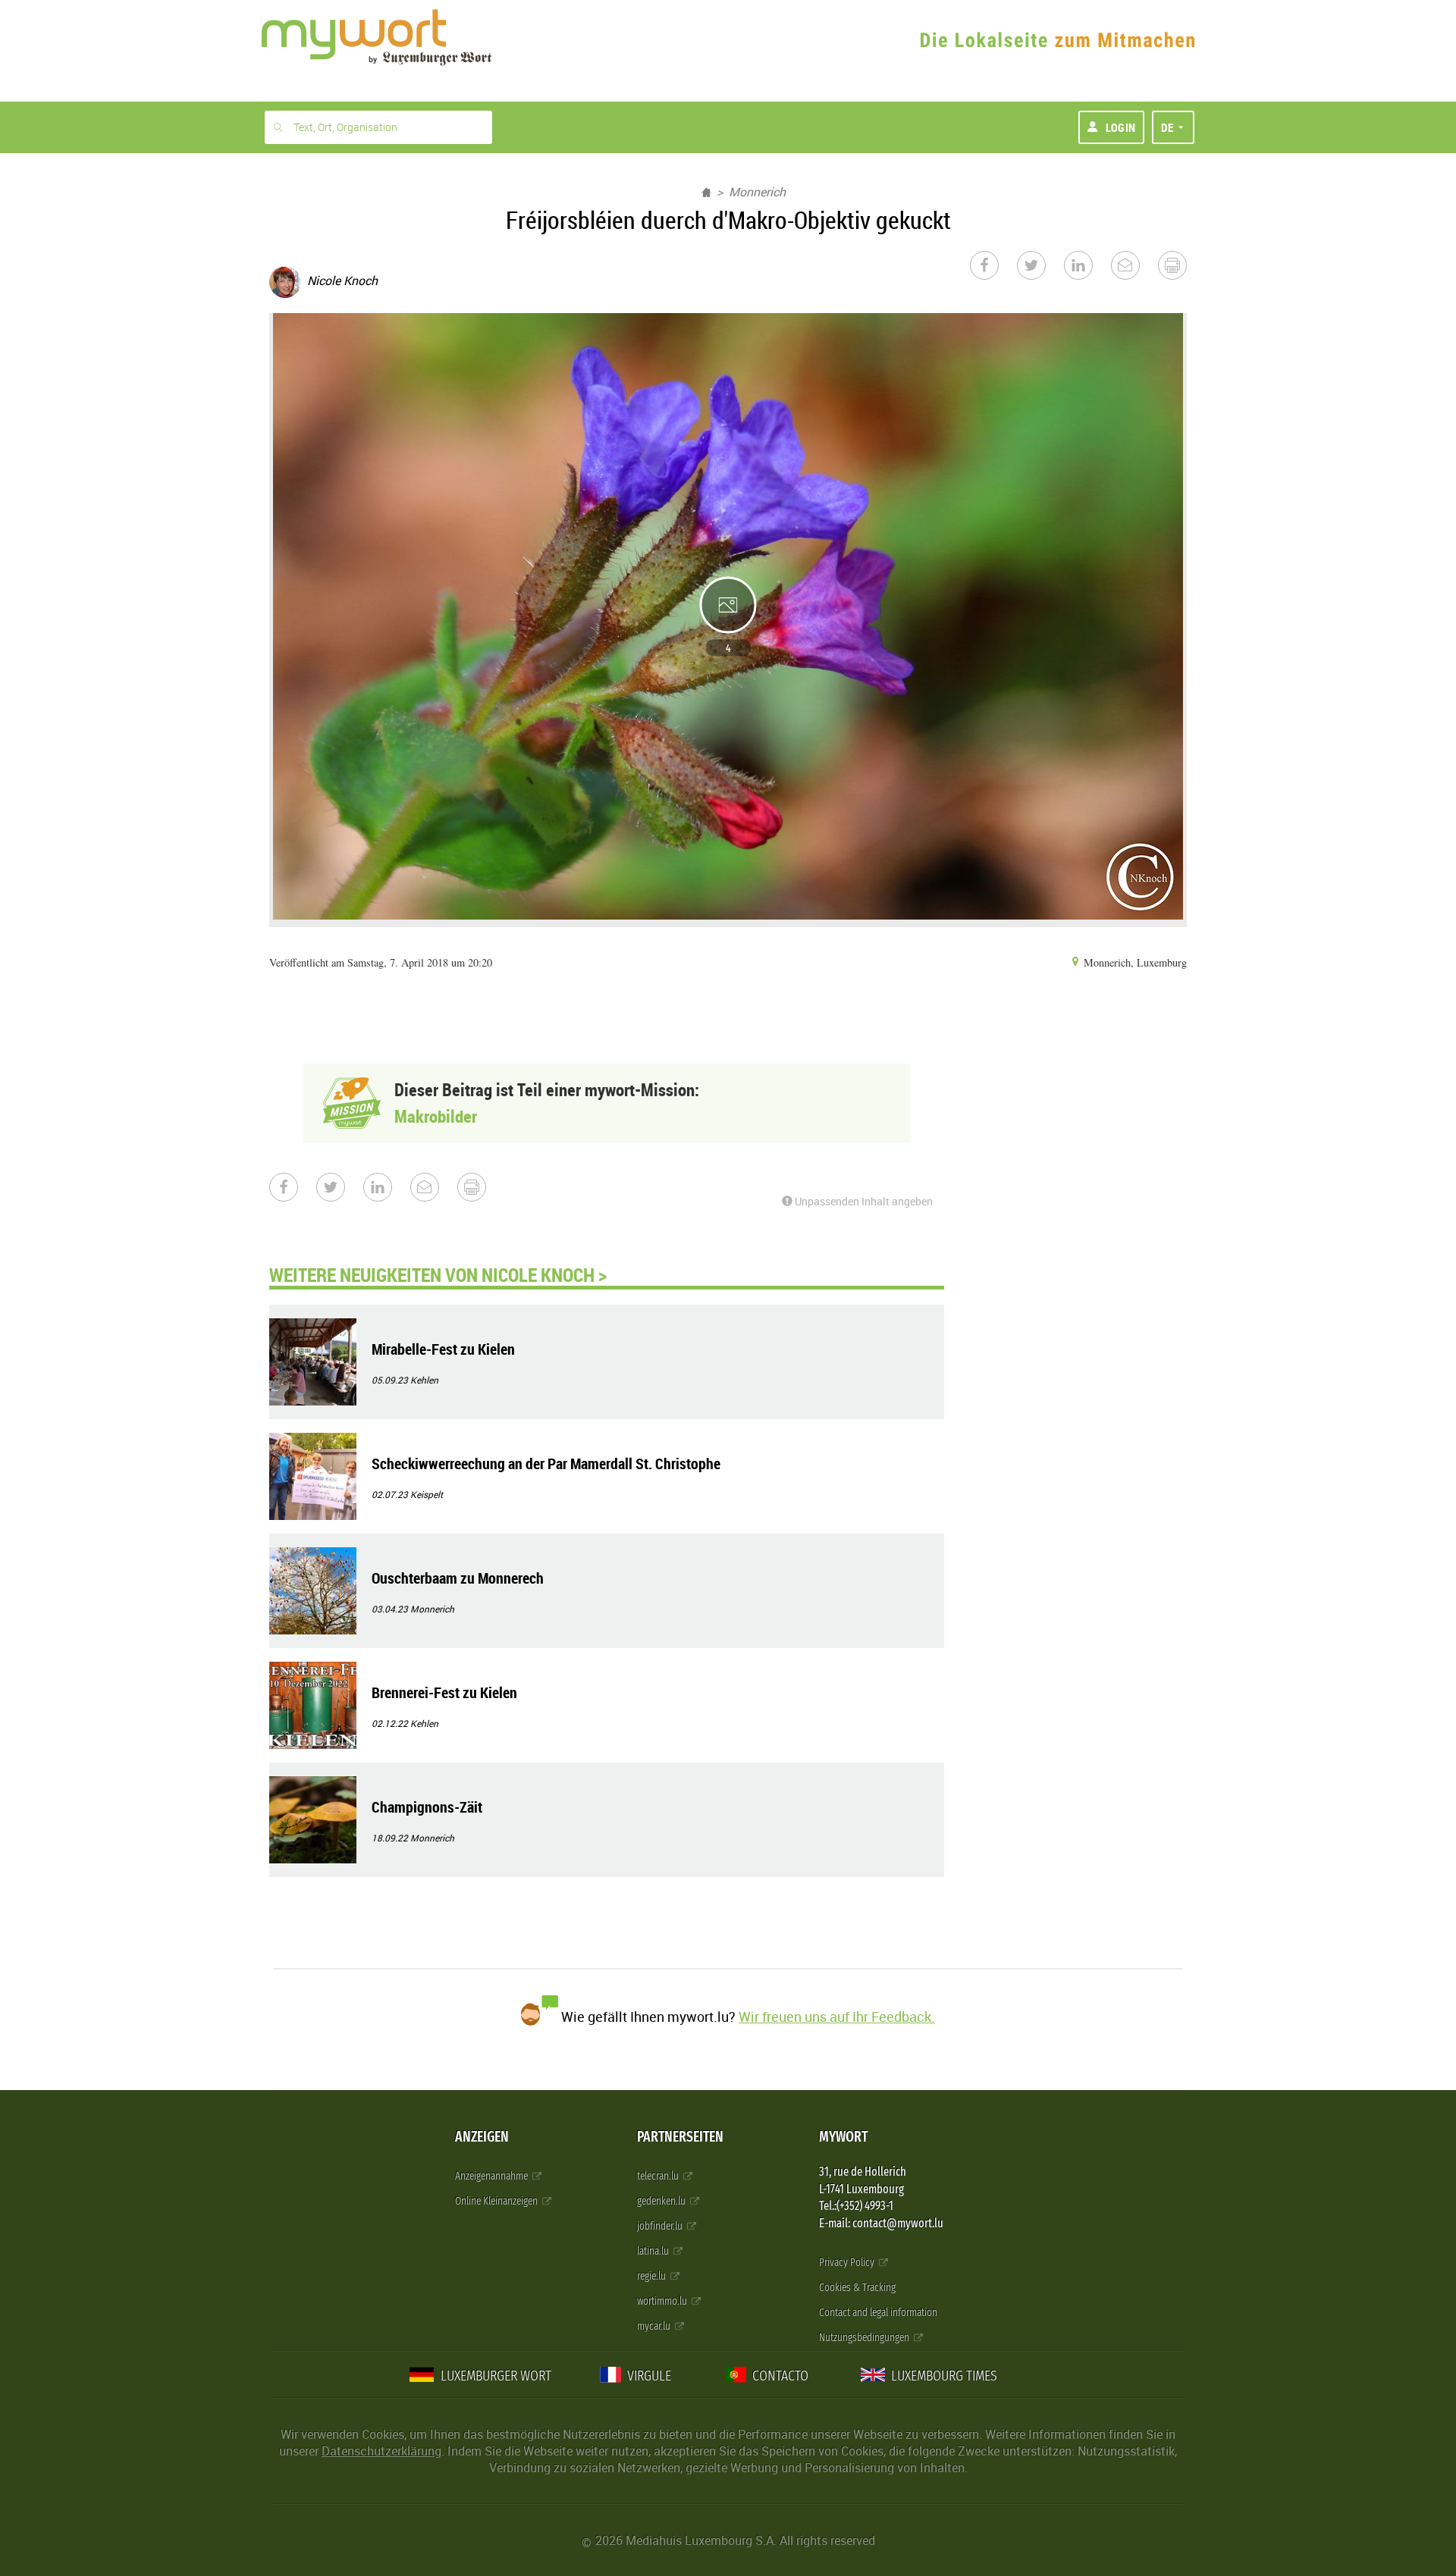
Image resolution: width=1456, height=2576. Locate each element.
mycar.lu (655, 2326)
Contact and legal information (878, 2313)
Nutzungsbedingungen (865, 2338)
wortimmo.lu (663, 2301)
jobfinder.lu (661, 2226)
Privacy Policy (848, 2263)
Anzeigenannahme (493, 2176)
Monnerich (757, 192)
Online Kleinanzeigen (497, 2201)
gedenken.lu (662, 2201)
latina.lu (654, 2251)
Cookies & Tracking (857, 2288)
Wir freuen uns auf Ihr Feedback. (837, 2017)
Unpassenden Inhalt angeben (863, 1201)
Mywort (843, 2137)
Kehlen (424, 1380)
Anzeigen (482, 2137)
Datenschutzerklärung (381, 2451)
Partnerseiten (680, 2137)
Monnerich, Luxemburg (1134, 962)
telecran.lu (659, 2176)
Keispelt (427, 1494)
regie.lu (653, 2276)
